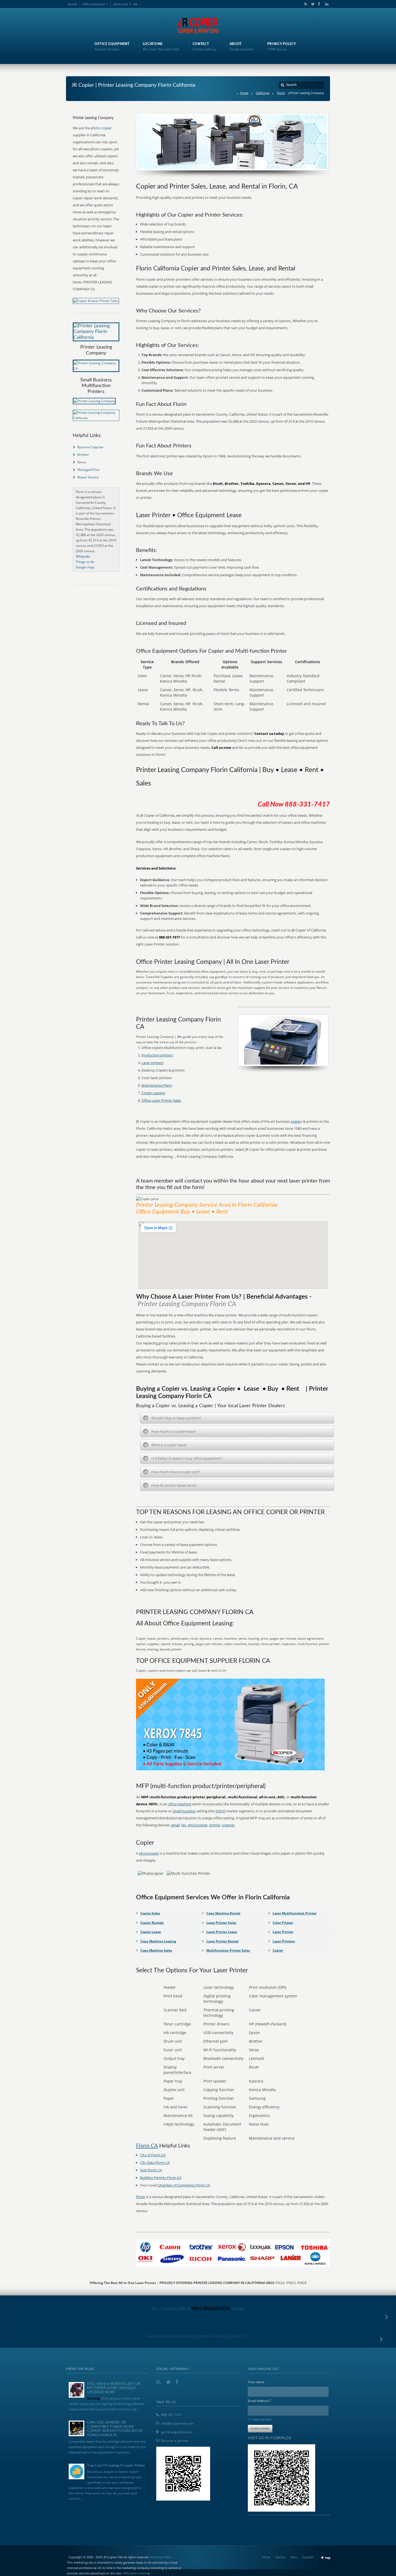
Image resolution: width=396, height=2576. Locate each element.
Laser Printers (284, 1941)
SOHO (220, 1811)
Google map (85, 567)
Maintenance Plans (157, 1085)
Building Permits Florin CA (161, 2178)
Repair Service (88, 477)
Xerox (82, 462)
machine (184, 1804)
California (263, 93)
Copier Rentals (152, 1923)
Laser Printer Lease (222, 1932)
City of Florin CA (153, 2155)
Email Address (260, 2401)
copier (296, 1121)
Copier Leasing (153, 1093)
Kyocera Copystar (91, 447)
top (328, 2558)
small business (184, 1811)
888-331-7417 (172, 2415)
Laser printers (152, 1063)
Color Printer (283, 1923)
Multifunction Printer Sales (228, 1950)
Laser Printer (283, 1932)
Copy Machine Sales (156, 1950)
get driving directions (177, 2432)
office (172, 1804)
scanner (228, 1825)
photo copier (101, 128)
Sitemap (145, 2573)
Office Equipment (94, 4)
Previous (156, 2557)
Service (72, 4)
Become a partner (175, 2441)
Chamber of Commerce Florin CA (184, 2185)
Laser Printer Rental (222, 1941)
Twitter (312, 4)
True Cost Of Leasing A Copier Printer (116, 2466)
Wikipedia (83, 556)
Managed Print (88, 470)
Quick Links (121, 4)
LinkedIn (325, 4)
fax (184, 1825)
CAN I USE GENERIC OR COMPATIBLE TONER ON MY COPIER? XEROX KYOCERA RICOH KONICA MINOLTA (115, 2429)
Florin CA (147, 2146)
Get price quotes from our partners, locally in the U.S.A (198, 2336)
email (175, 1825)
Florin (281, 93)
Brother (83, 455)
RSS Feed (130, 2573)
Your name (256, 2382)
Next (168, 2557)
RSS (305, 4)
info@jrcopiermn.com (177, 2423)
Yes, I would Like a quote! (198, 2309)
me (135, 4)
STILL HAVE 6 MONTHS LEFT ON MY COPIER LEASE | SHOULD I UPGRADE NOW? (114, 2388)
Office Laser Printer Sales (161, 1100)
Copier (278, 1950)
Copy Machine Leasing (158, 1941)
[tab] (237, 1418)
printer (215, 1825)
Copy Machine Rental (223, 1913)
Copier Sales (150, 1913)
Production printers (157, 1055)
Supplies (308, 2557)
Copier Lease (151, 1932)
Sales (294, 2557)
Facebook (319, 4)
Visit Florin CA (151, 2170)
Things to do (85, 562)
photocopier (198, 1825)
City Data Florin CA (155, 2163)
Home (244, 93)
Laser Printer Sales (221, 1923)
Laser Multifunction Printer (295, 1913)
